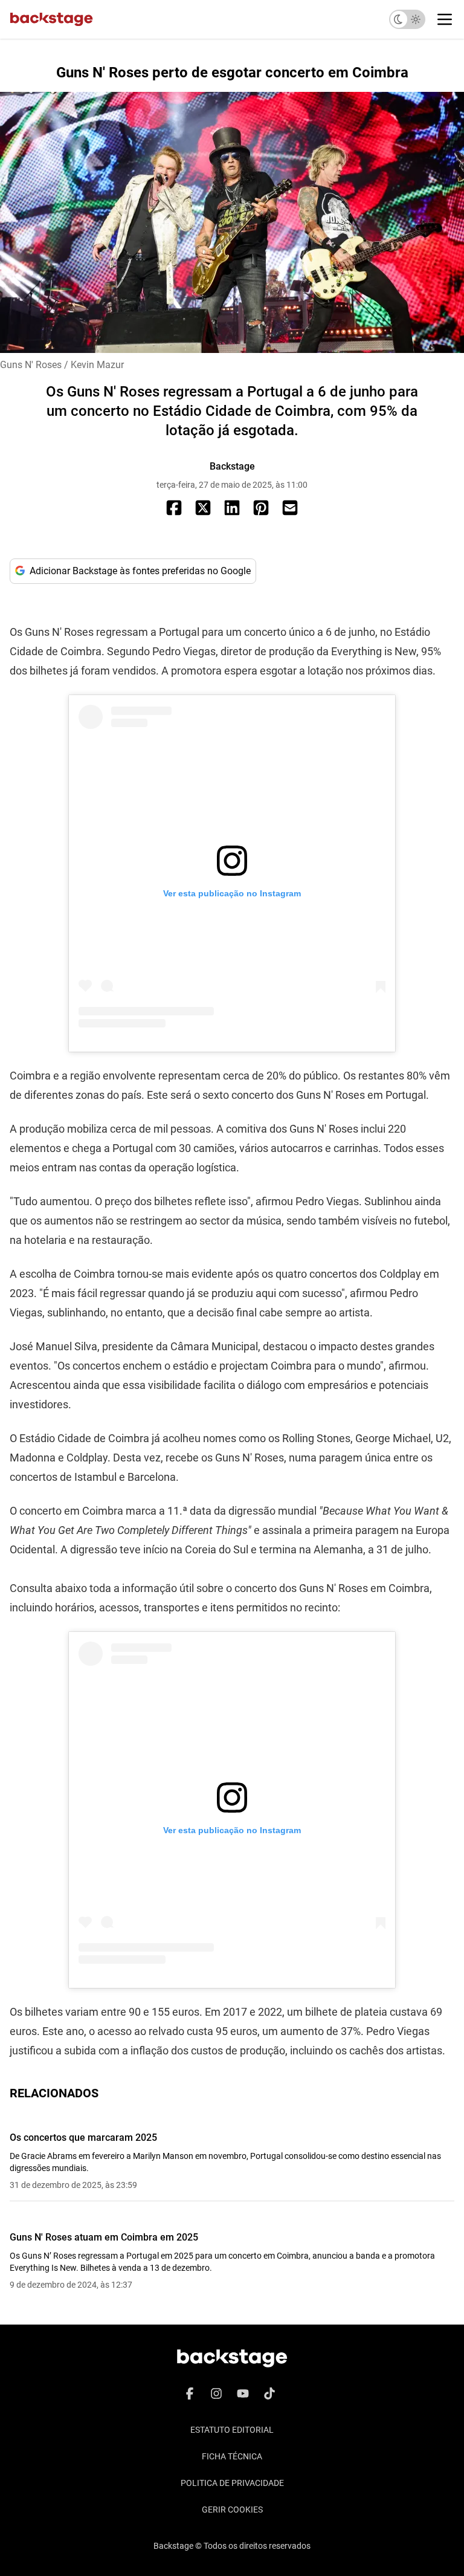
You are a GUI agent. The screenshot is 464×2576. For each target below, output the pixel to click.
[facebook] (190, 2393)
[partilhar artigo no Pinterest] (261, 508)
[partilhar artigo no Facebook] (174, 508)
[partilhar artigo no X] (203, 508)
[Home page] (51, 19)
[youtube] (243, 2393)
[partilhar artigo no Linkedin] (232, 508)
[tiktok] (269, 2393)
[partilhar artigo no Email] (290, 508)
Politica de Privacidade (232, 2483)
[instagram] (216, 2393)
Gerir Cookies (232, 2510)
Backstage (232, 466)
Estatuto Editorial (232, 2430)
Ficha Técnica (232, 2456)
